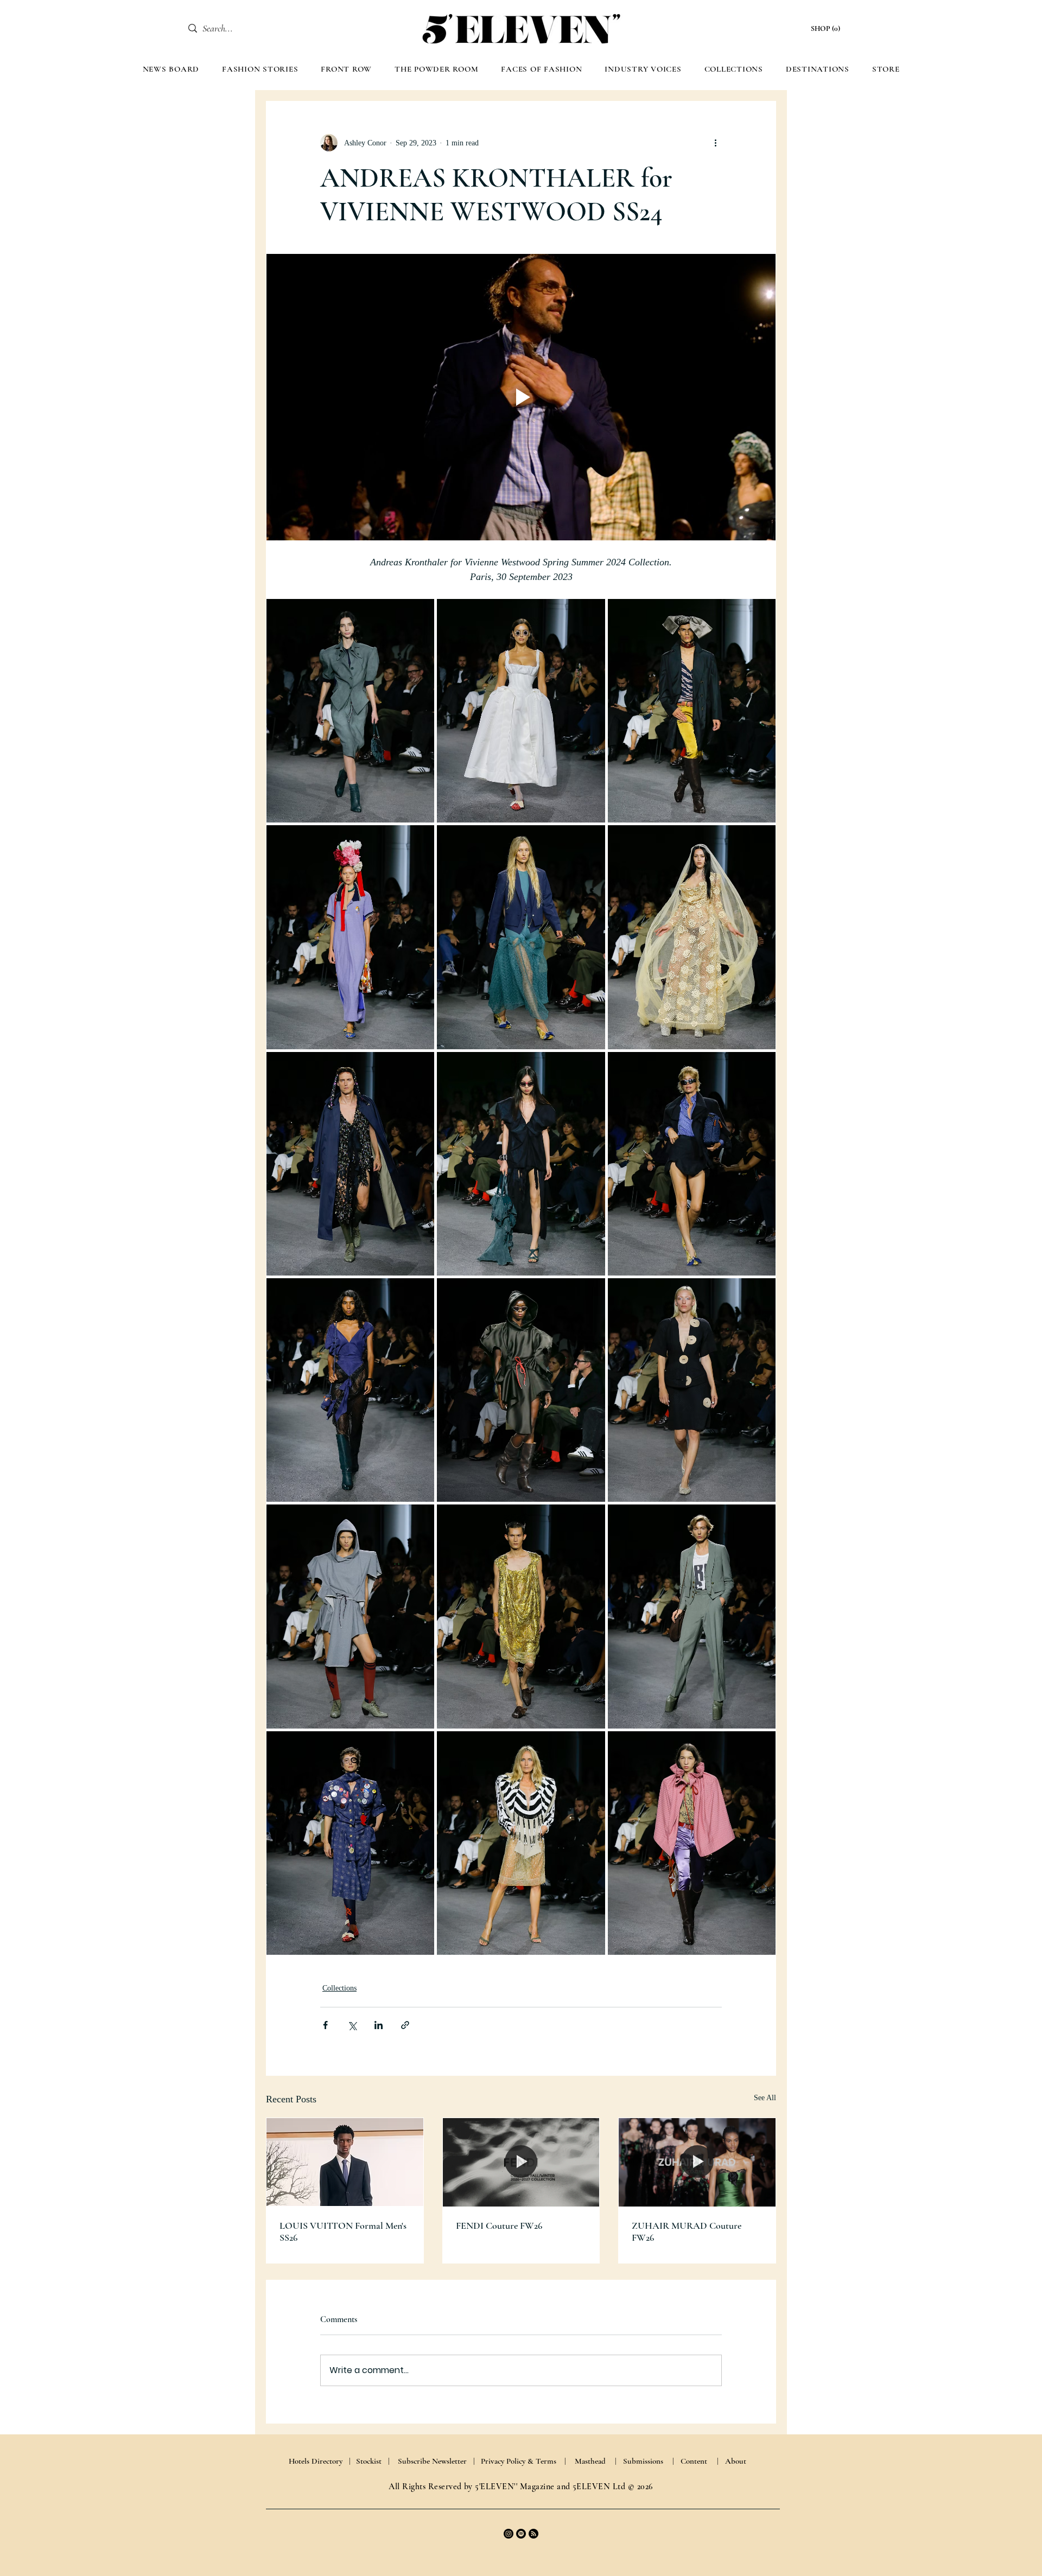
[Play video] (521, 397)
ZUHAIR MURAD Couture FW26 (687, 2231)
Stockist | (373, 2461)
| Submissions (639, 2461)
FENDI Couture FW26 (499, 2226)
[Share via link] (405, 2025)
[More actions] (715, 143)
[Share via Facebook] (325, 2025)
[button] (827, 28)
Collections (339, 1988)
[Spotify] (521, 2534)
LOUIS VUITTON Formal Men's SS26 (343, 2231)
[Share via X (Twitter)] (352, 2025)
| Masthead (585, 2461)
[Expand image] (350, 711)
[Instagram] (509, 2534)
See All (765, 2098)
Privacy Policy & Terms (519, 2461)
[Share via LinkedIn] (379, 2025)
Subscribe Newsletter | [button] (436, 2461)
